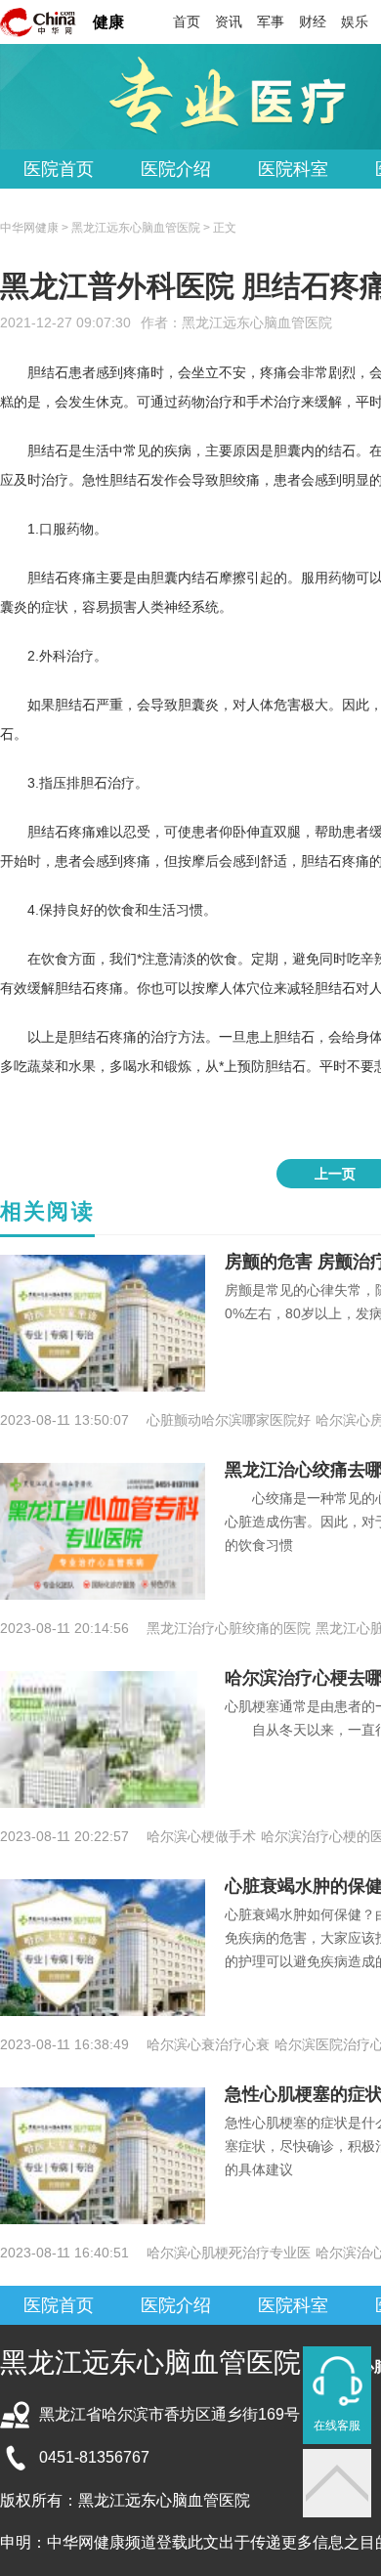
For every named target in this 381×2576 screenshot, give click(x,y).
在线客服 (337, 2426)
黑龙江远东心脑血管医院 (257, 322)
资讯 (229, 21)
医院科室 (293, 169)
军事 (271, 21)
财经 (313, 21)
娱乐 (355, 21)
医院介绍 (176, 169)
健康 (108, 22)
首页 (187, 21)
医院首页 (59, 169)
